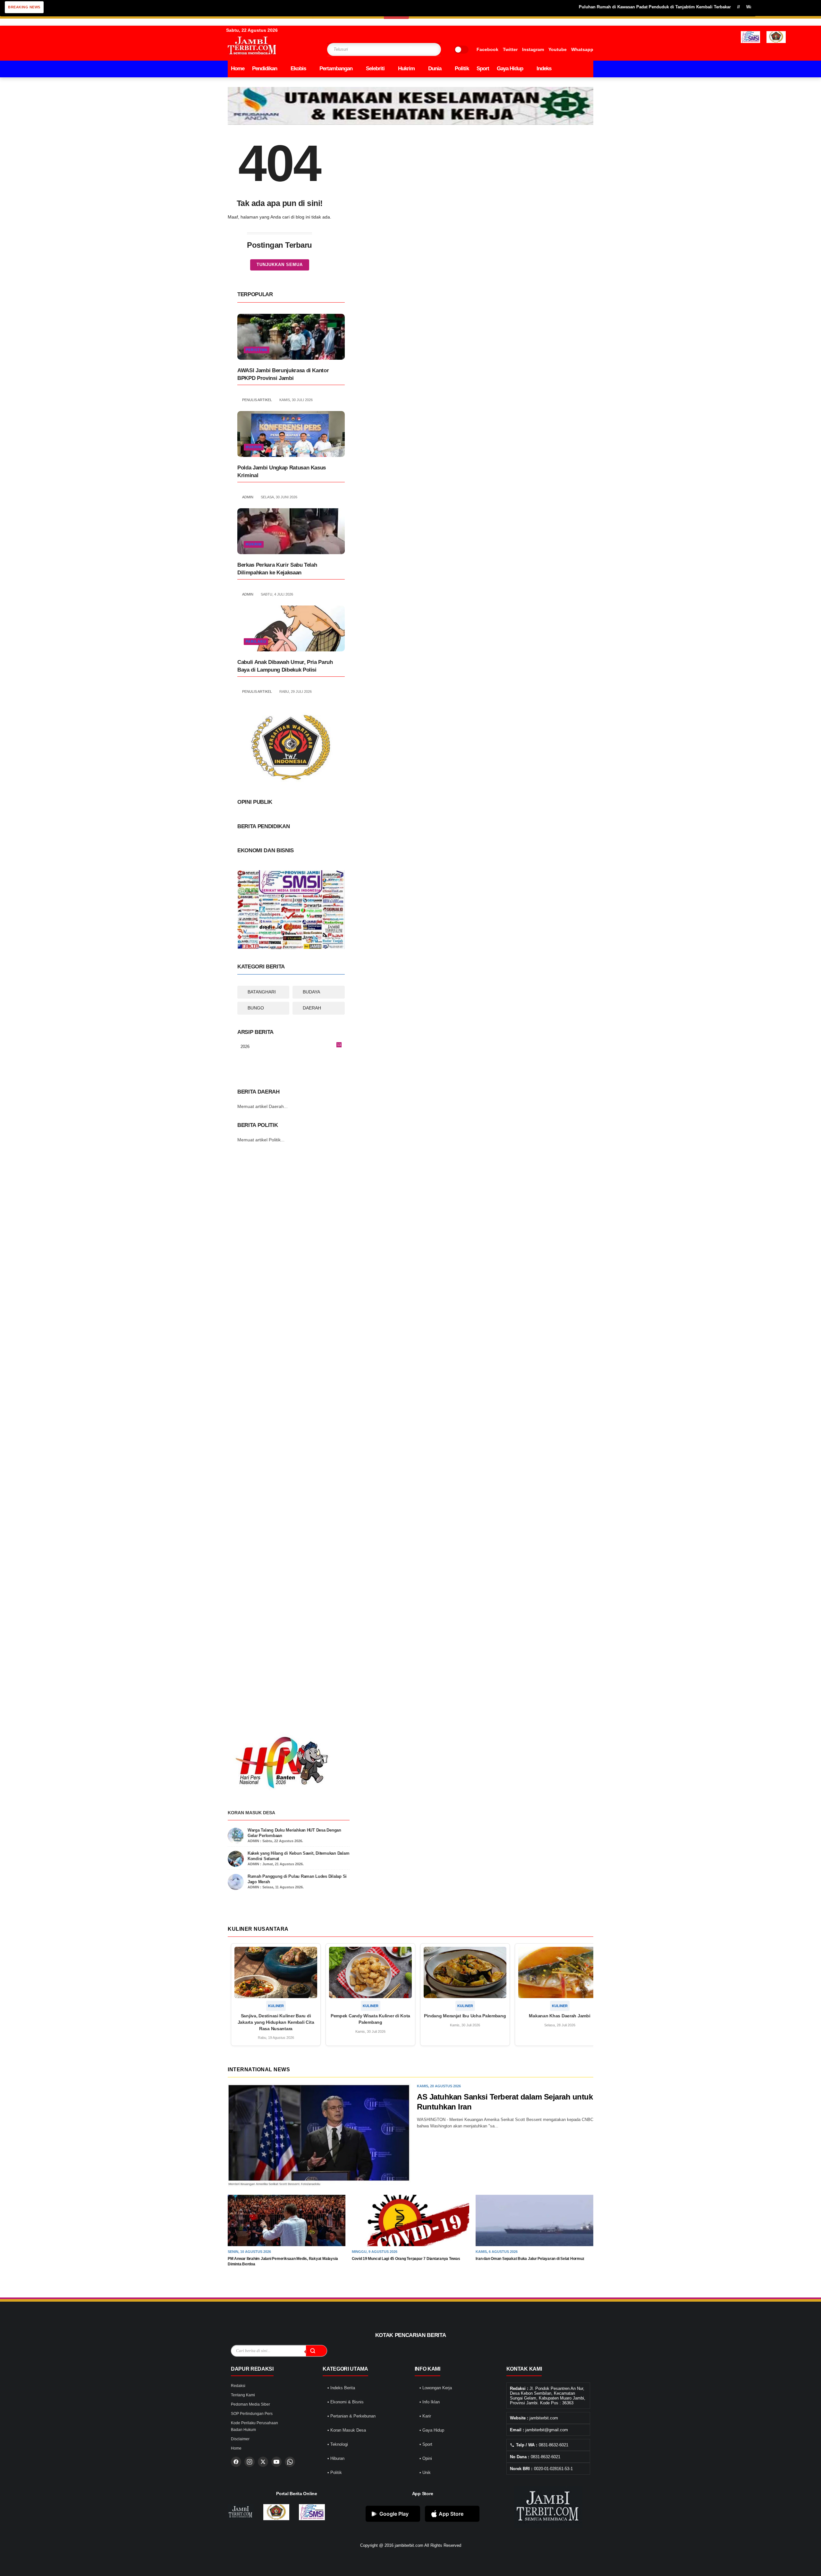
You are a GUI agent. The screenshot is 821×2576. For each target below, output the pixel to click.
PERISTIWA (257, 350)
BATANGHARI (262, 992)
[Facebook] (236, 2462)
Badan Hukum (243, 2430)
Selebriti (375, 69)
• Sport (426, 2444)
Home (238, 69)
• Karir (425, 2416)
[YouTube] (276, 2462)
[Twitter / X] (263, 2462)
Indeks (544, 69)
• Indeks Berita (341, 2388)
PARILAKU (256, 641)
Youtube (558, 49)
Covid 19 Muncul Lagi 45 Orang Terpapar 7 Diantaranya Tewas (406, 2259)
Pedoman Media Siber (250, 2404)
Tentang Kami (243, 2395)
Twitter (510, 49)
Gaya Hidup (510, 69)
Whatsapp (582, 49)
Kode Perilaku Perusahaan (254, 2423)
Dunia (435, 69)
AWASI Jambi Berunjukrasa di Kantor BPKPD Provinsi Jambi (283, 374)
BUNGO (256, 1008)
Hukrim (406, 69)
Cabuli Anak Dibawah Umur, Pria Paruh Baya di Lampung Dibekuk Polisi (285, 666)
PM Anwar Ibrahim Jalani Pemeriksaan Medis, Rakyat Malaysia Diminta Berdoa (283, 2261)
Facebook (487, 49)
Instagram (533, 49)
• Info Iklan (430, 2402)
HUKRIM (254, 447)
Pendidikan (265, 69)
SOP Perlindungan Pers (252, 2414)
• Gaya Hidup (432, 2430)
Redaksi (238, 2386)
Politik (462, 69)
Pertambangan (336, 69)
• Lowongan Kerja (436, 2388)
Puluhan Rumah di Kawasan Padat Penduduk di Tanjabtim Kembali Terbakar (591, 7)
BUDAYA (311, 992)
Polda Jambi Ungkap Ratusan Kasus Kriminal (282, 472)
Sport (483, 69)
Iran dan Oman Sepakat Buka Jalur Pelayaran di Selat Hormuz (530, 2259)
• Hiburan (336, 2458)
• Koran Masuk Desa (347, 2430)
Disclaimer (240, 2439)
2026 (291, 1047)
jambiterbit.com (409, 2545)
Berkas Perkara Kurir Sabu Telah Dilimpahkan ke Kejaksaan (277, 569)
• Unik (425, 2473)
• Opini (426, 2458)
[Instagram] (250, 2462)
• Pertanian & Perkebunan (351, 2416)
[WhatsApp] (290, 2462)
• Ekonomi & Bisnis (346, 2402)
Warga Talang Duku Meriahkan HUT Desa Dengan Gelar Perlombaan (750, 7)
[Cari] (316, 2351)
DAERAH (312, 1008)
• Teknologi (338, 2444)
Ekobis (298, 69)
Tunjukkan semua (280, 265)
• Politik (335, 2473)
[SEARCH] (424, 49)
